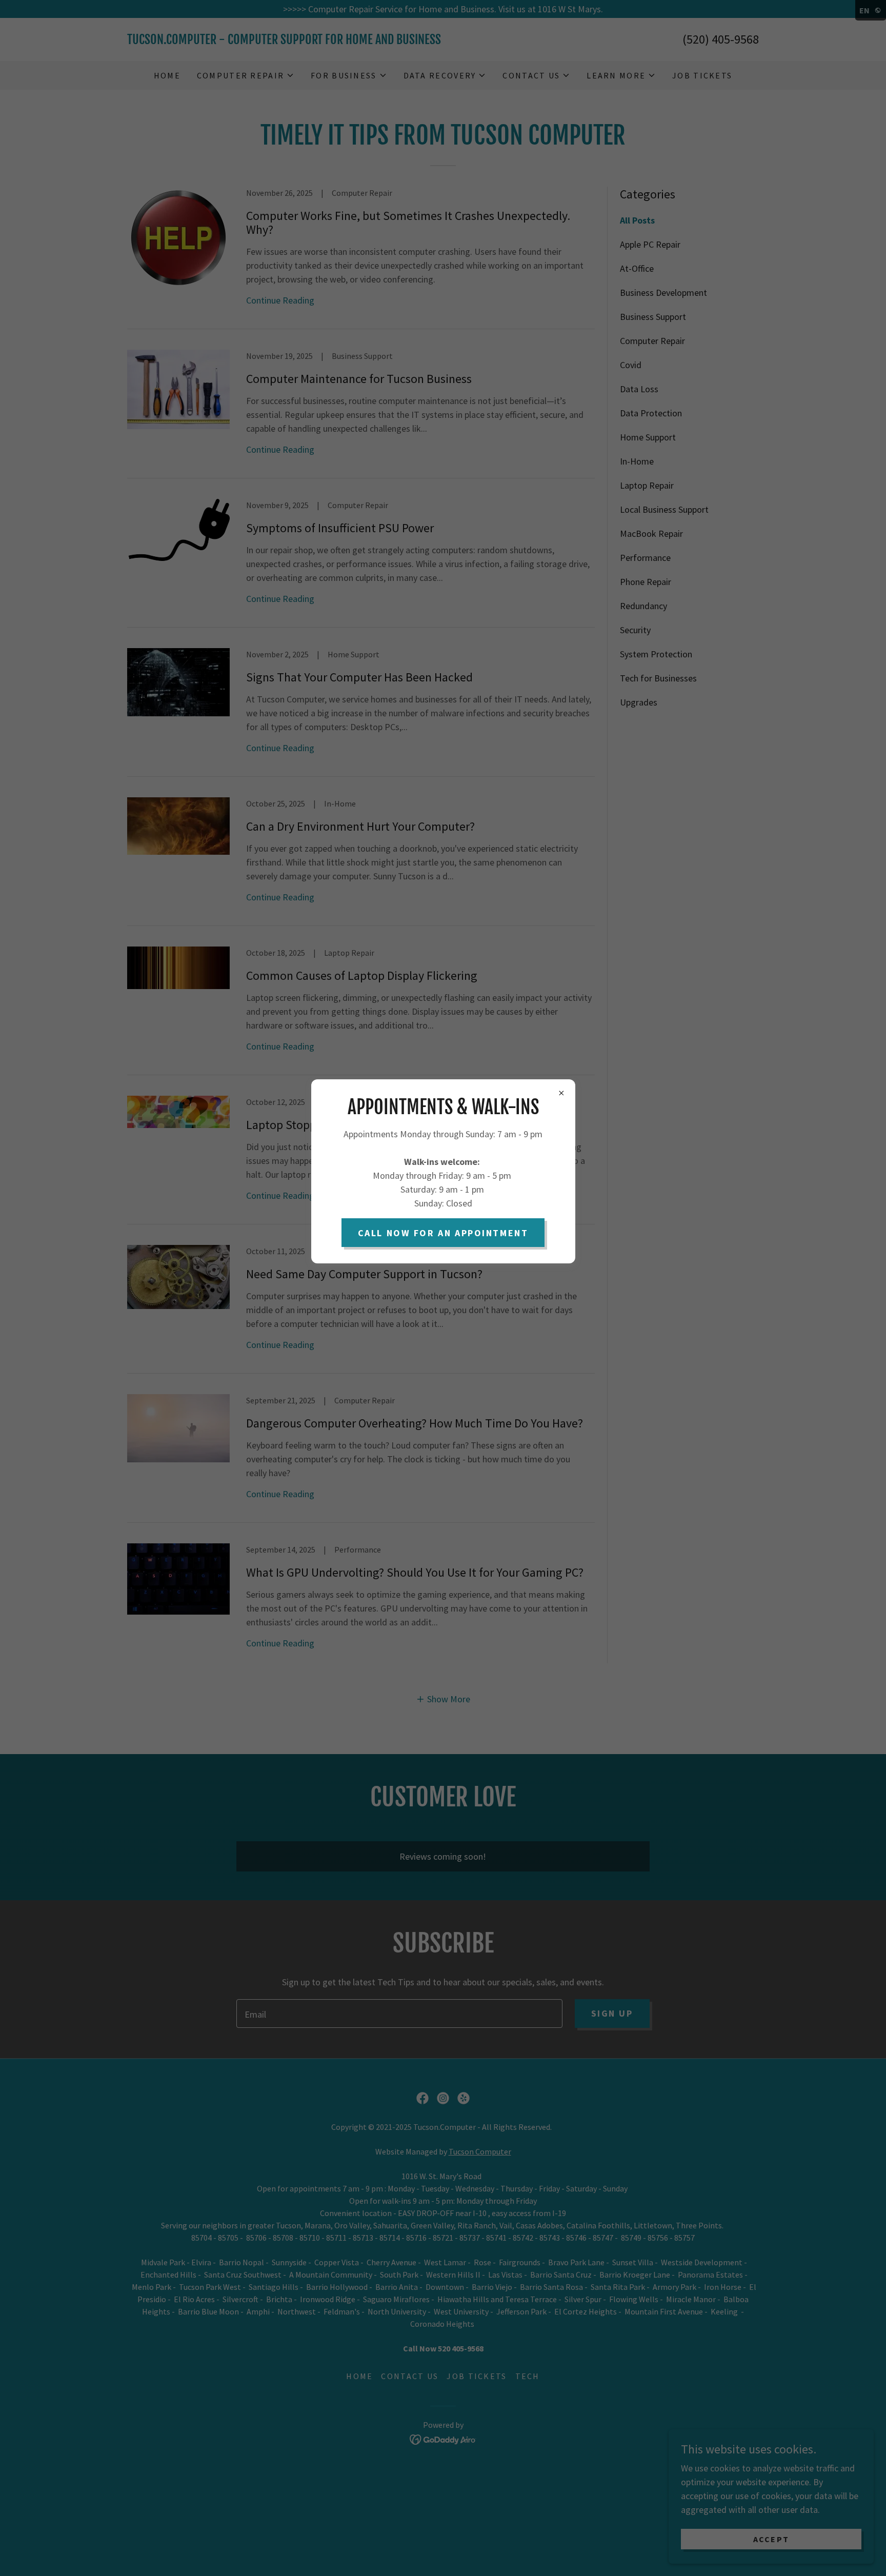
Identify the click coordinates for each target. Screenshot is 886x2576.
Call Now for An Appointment (443, 1233)
